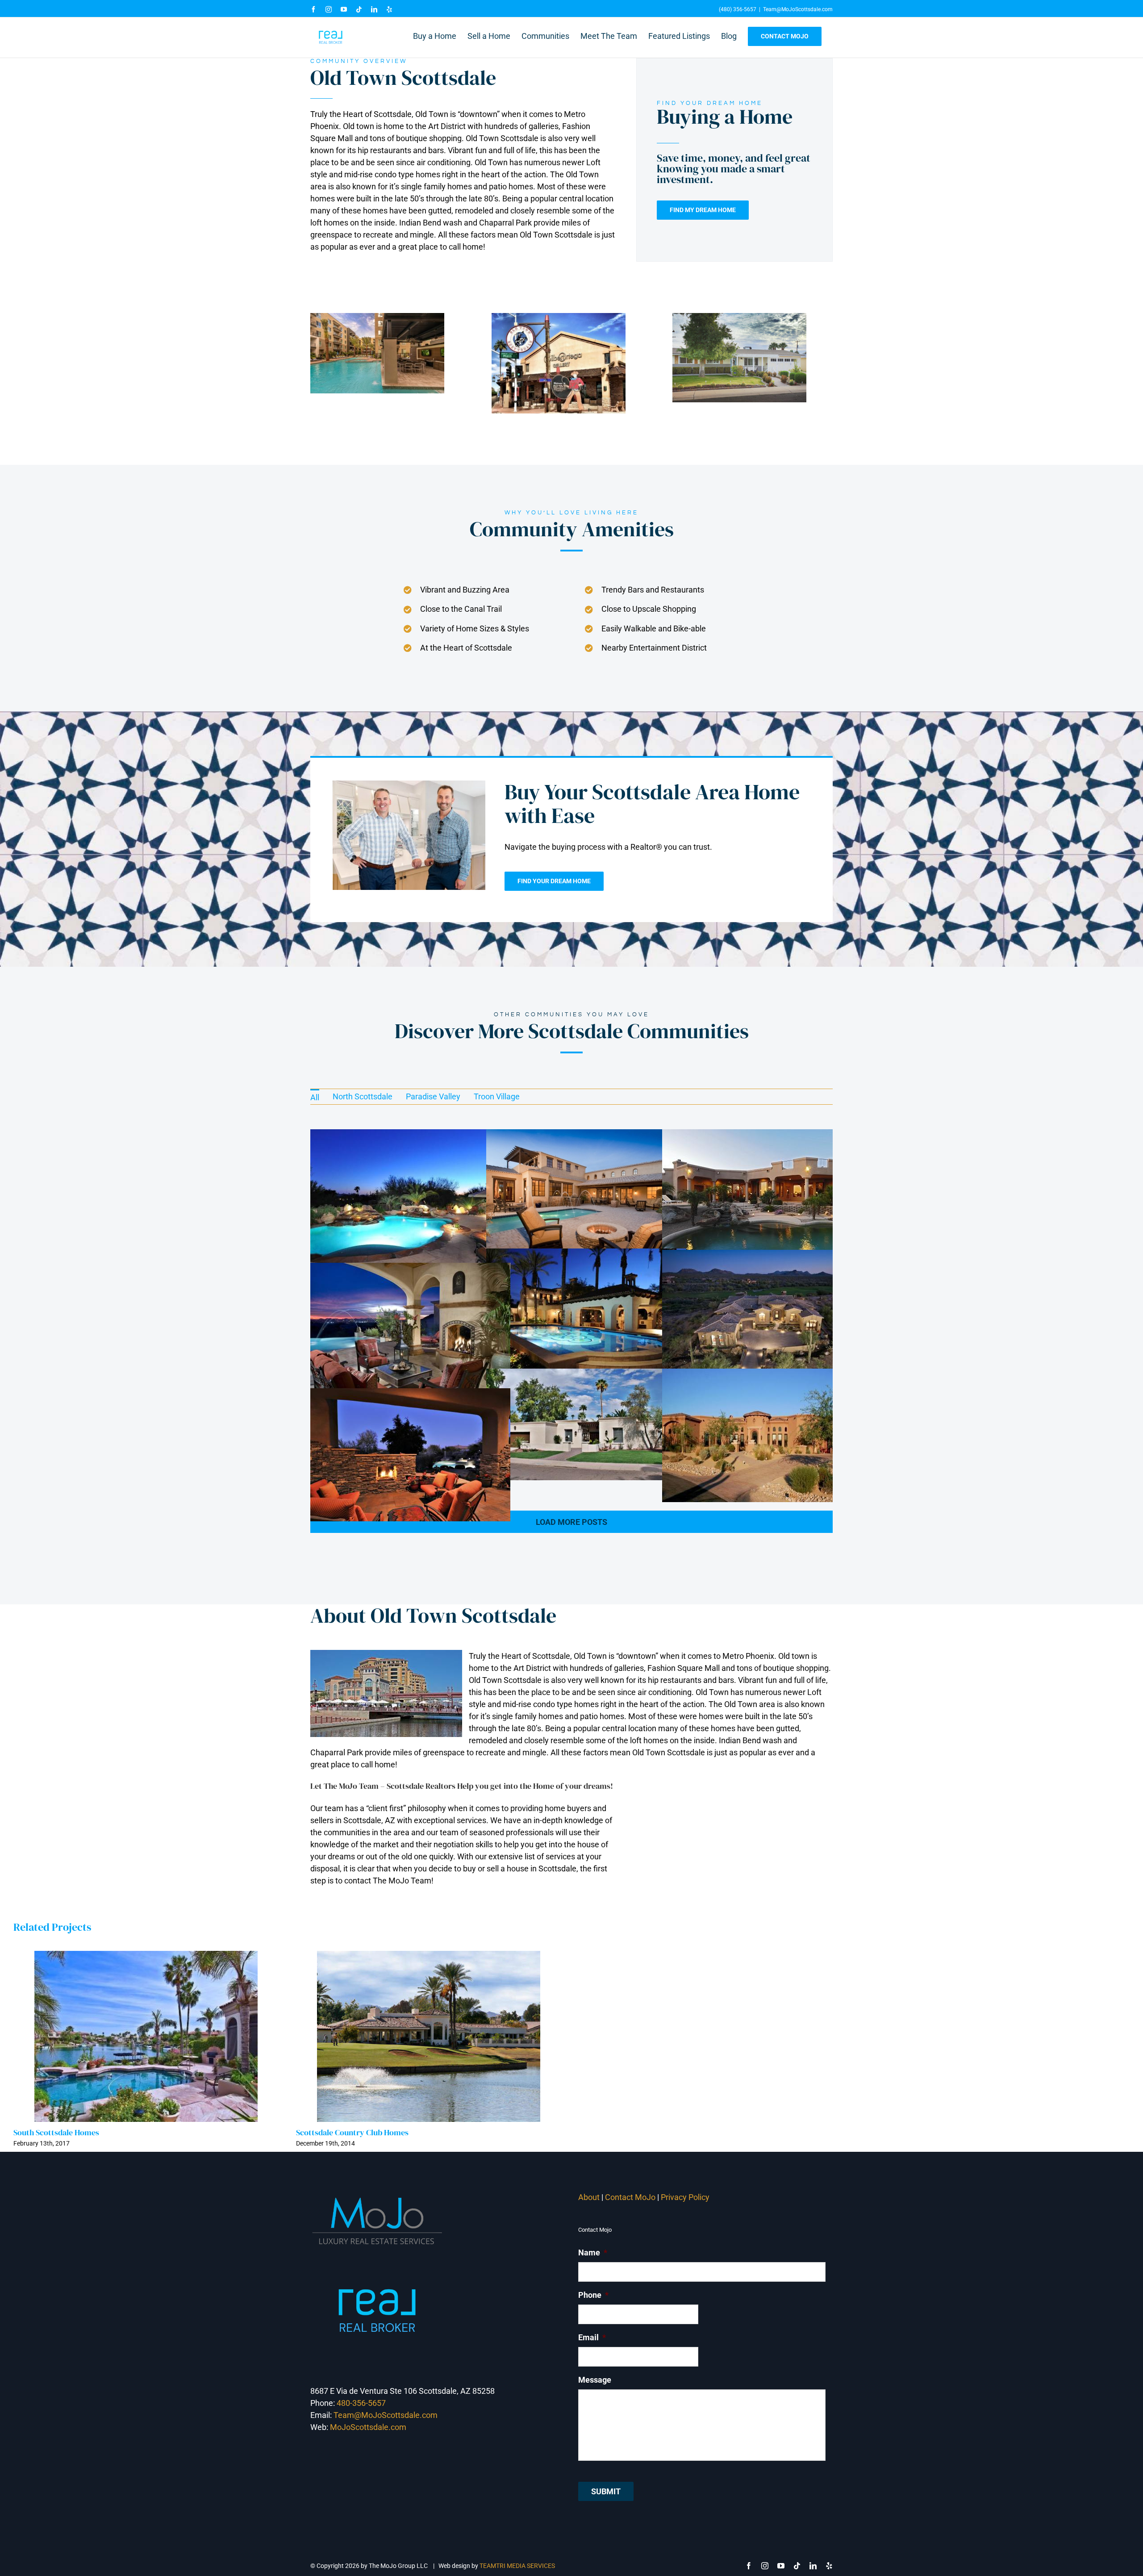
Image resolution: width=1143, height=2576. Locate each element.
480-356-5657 (361, 2403)
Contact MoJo (630, 2197)
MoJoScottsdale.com (368, 2427)
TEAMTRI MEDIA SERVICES (517, 2566)
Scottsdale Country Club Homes (352, 2132)
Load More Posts (571, 1522)
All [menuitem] (315, 1097)
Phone (593, 2295)
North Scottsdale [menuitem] (363, 1096)
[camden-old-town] (377, 317)
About (589, 2197)
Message (595, 2380)
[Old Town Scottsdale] (559, 317)
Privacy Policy (686, 2197)
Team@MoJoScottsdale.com (798, 9)
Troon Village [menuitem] (497, 1096)
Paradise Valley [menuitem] (433, 1096)
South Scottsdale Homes (56, 2132)
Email (592, 2337)
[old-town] (739, 317)
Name (593, 2252)
